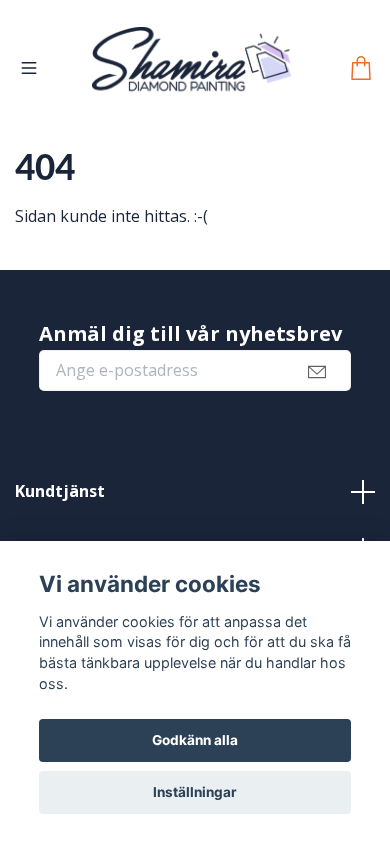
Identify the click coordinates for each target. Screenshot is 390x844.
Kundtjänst (60, 520)
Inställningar (195, 792)
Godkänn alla (195, 740)
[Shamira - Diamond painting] (191, 84)
